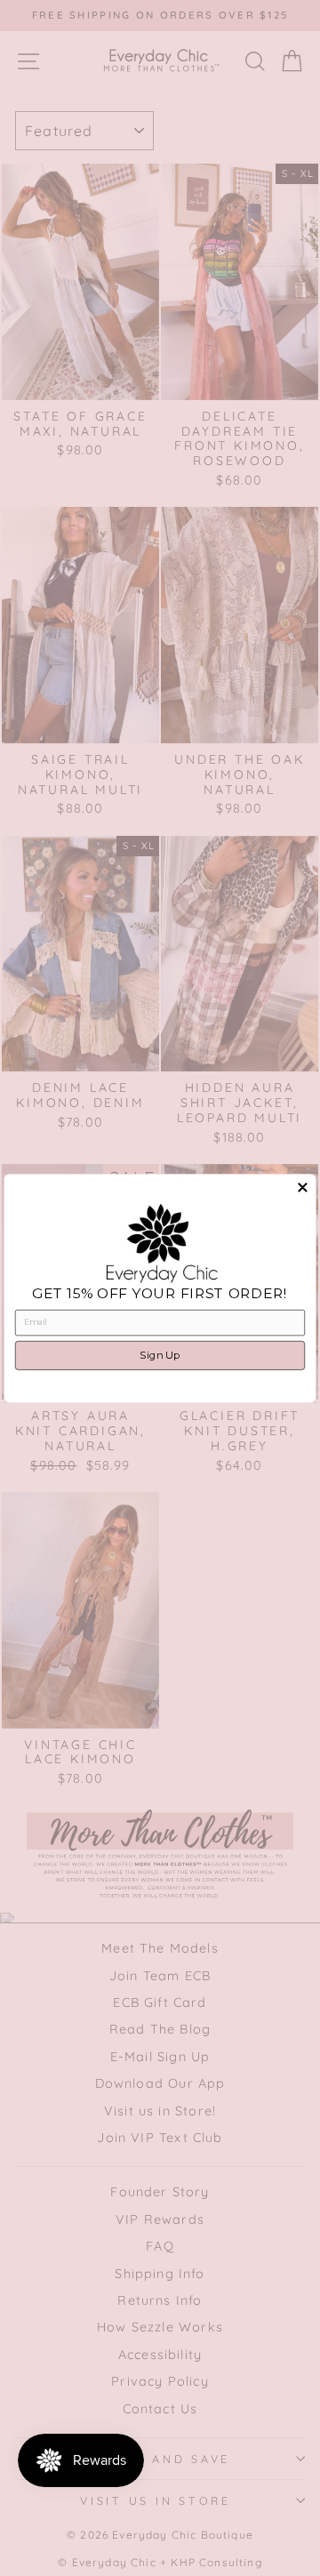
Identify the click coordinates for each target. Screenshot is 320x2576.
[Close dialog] (302, 1187)
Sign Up (160, 1355)
